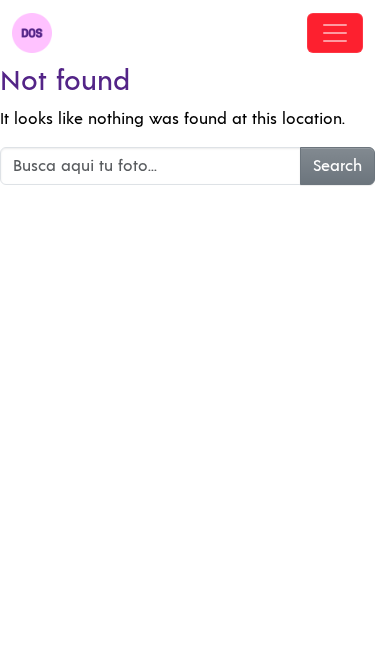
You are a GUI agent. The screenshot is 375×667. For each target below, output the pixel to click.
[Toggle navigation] (335, 33)
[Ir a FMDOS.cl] (32, 33)
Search (337, 166)
